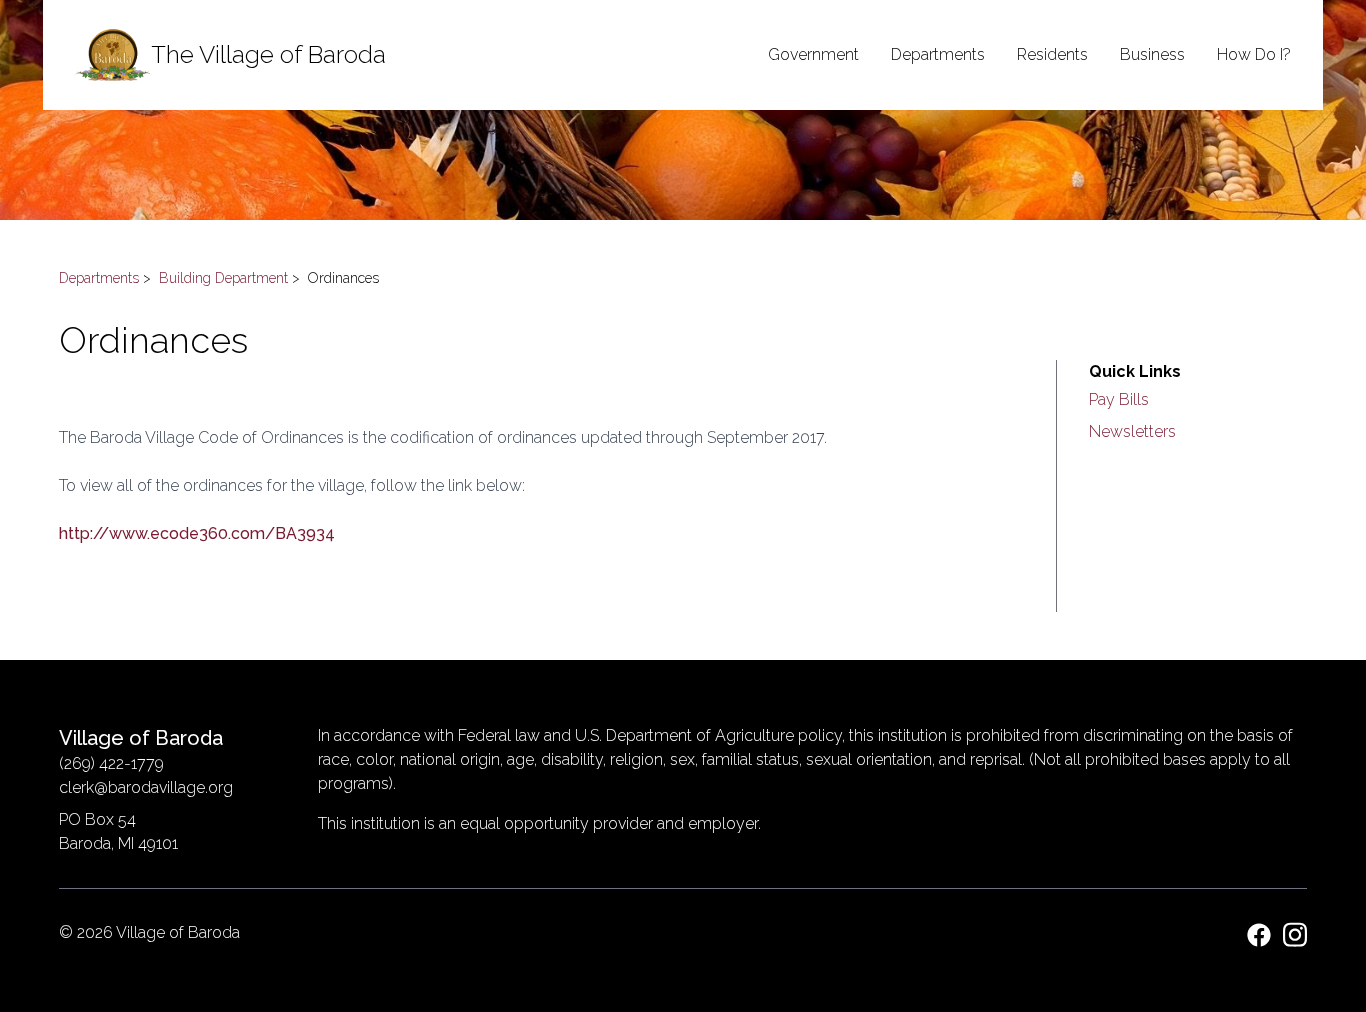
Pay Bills (1119, 399)
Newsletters (1132, 431)
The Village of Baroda (268, 54)
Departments (99, 278)
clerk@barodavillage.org (146, 787)
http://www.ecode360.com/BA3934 (197, 533)
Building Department (223, 278)
